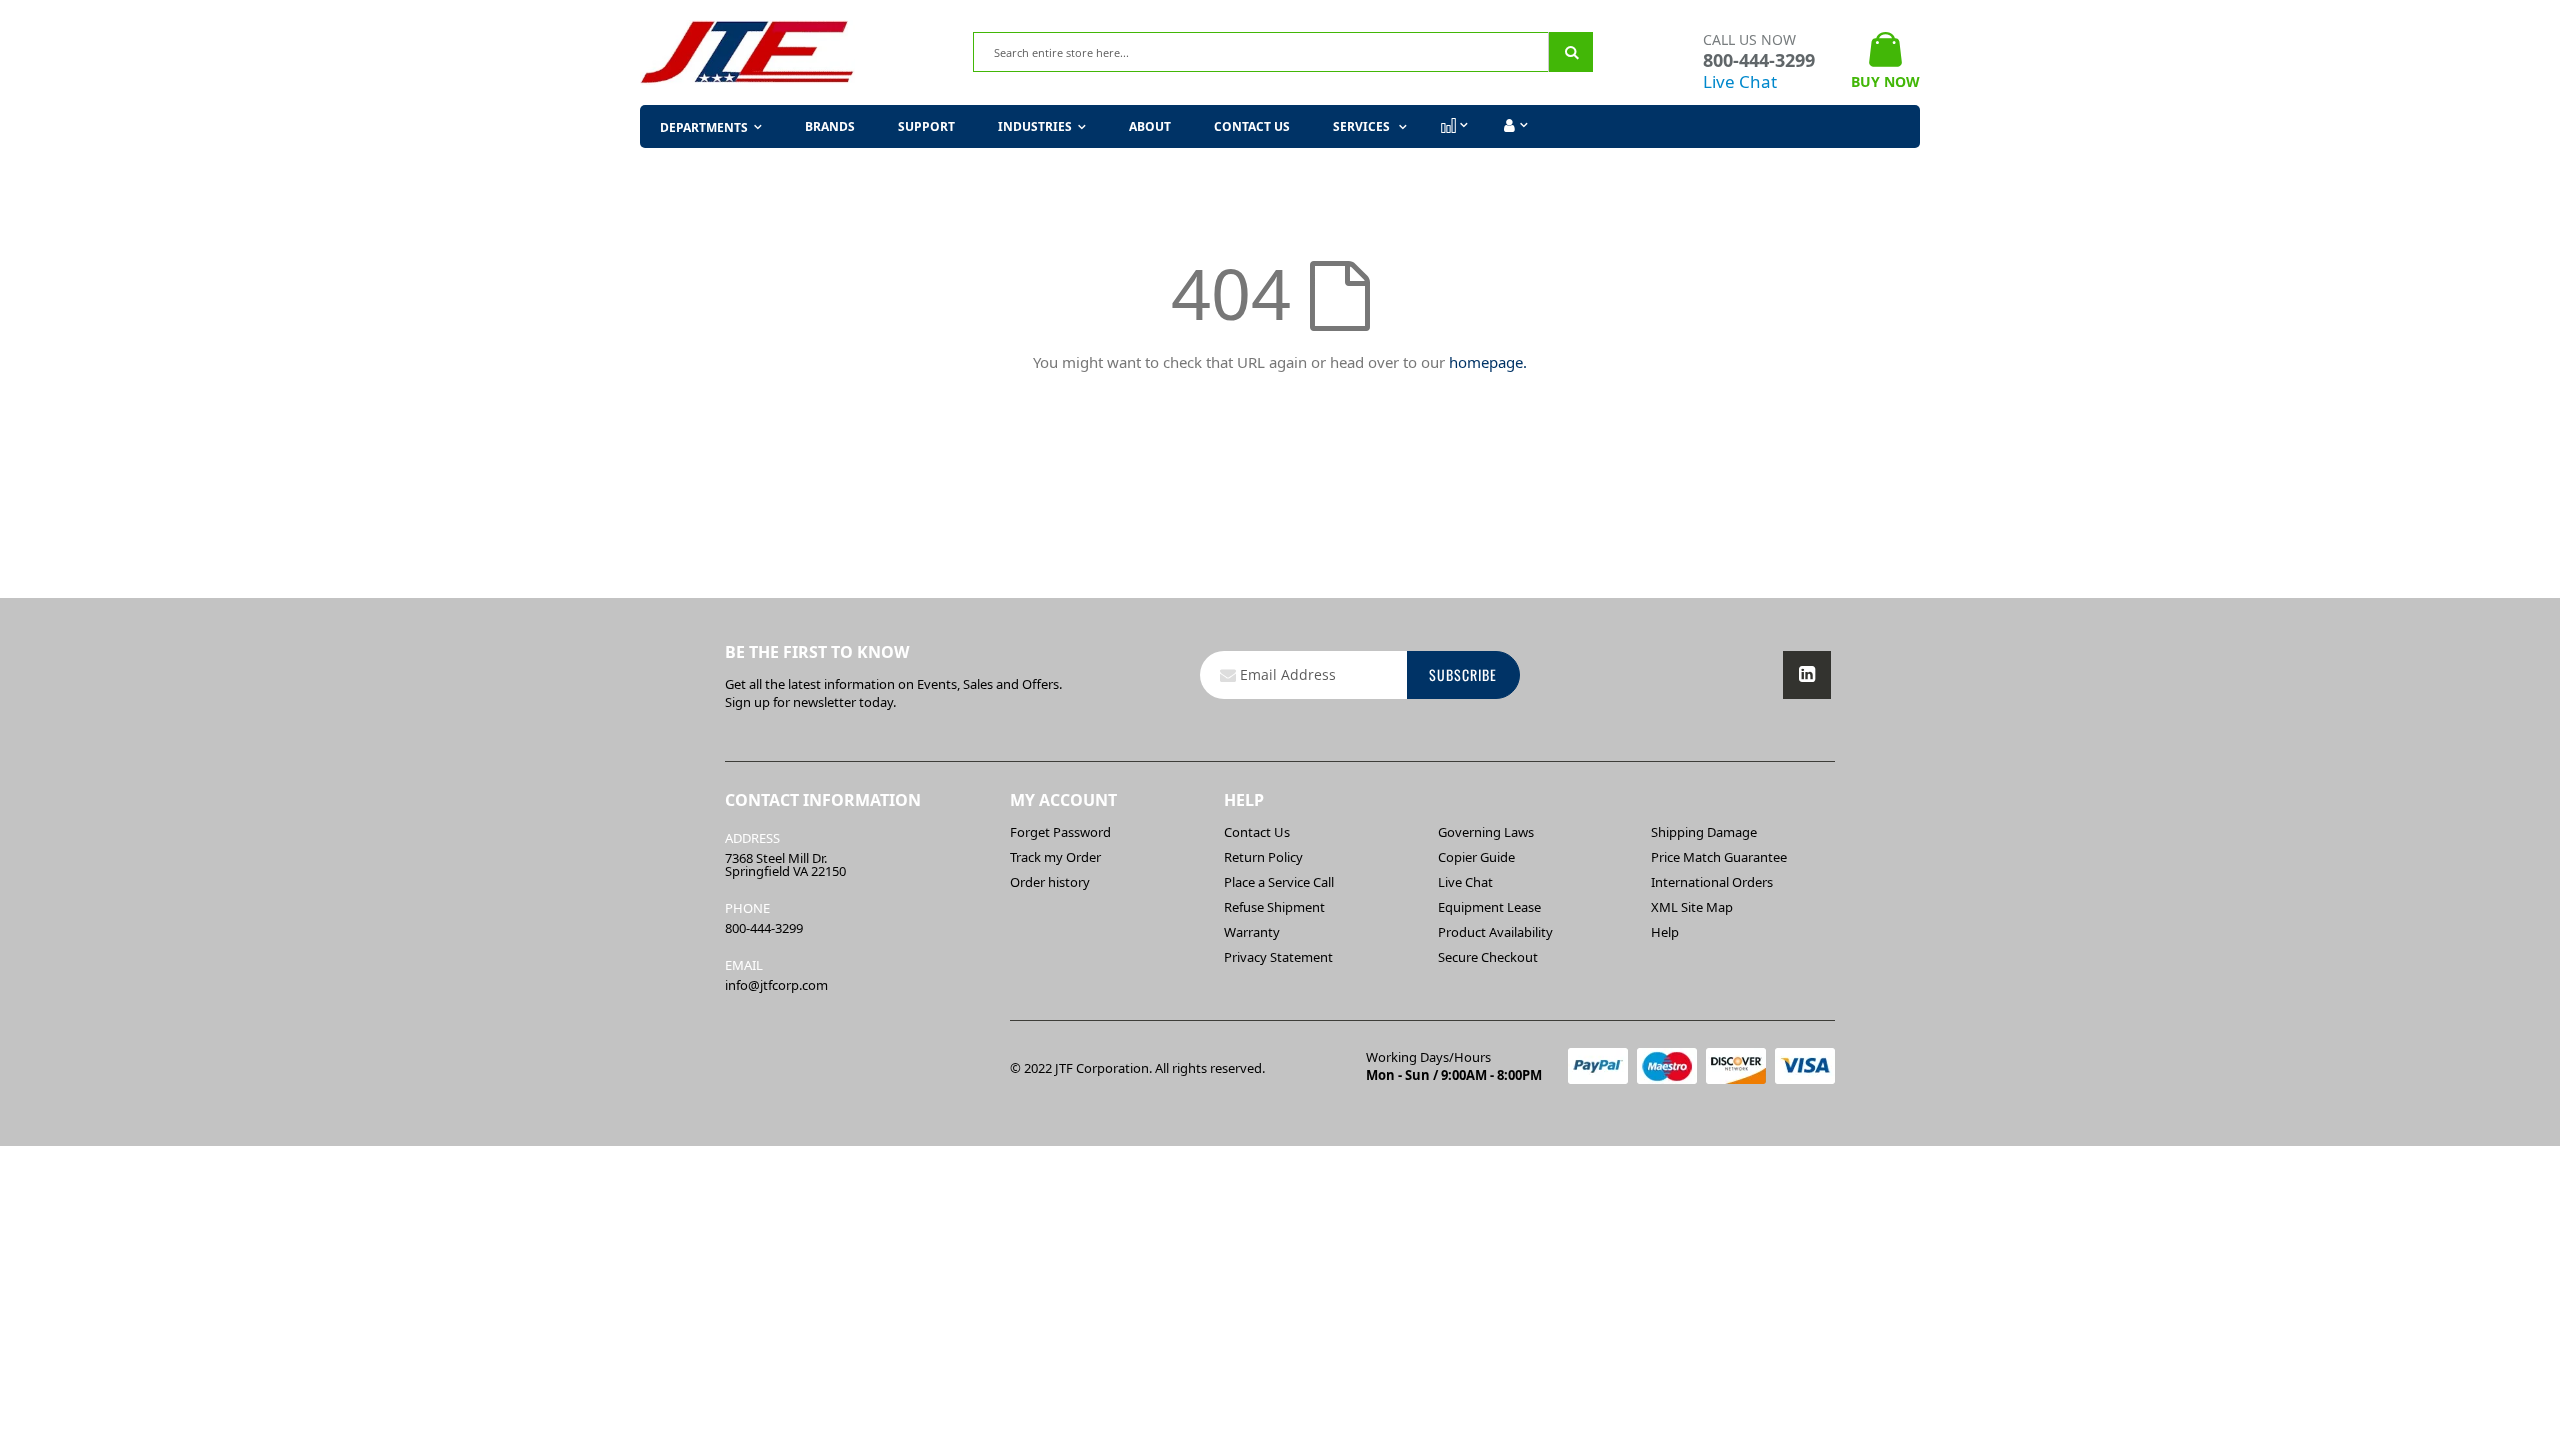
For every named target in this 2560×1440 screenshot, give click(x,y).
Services (1363, 126)
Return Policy (1263, 857)
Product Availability (1495, 932)
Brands (830, 126)
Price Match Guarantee (1719, 857)
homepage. (1488, 362)
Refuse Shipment (1274, 907)
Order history (1050, 882)
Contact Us (1252, 126)
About (1150, 126)
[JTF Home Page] (747, 52)
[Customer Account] (1513, 126)
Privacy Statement (1278, 957)
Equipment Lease (1489, 907)
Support (926, 126)
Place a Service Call (1279, 882)
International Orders (1712, 882)
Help (1665, 932)
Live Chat (1740, 81)
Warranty (1252, 932)
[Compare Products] (1453, 126)
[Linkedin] (1807, 675)
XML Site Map (1692, 907)
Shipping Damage (1704, 832)
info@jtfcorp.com (776, 985)
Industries (1035, 126)
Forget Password (1060, 832)
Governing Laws (1486, 832)
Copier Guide (1476, 857)
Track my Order (1055, 857)
